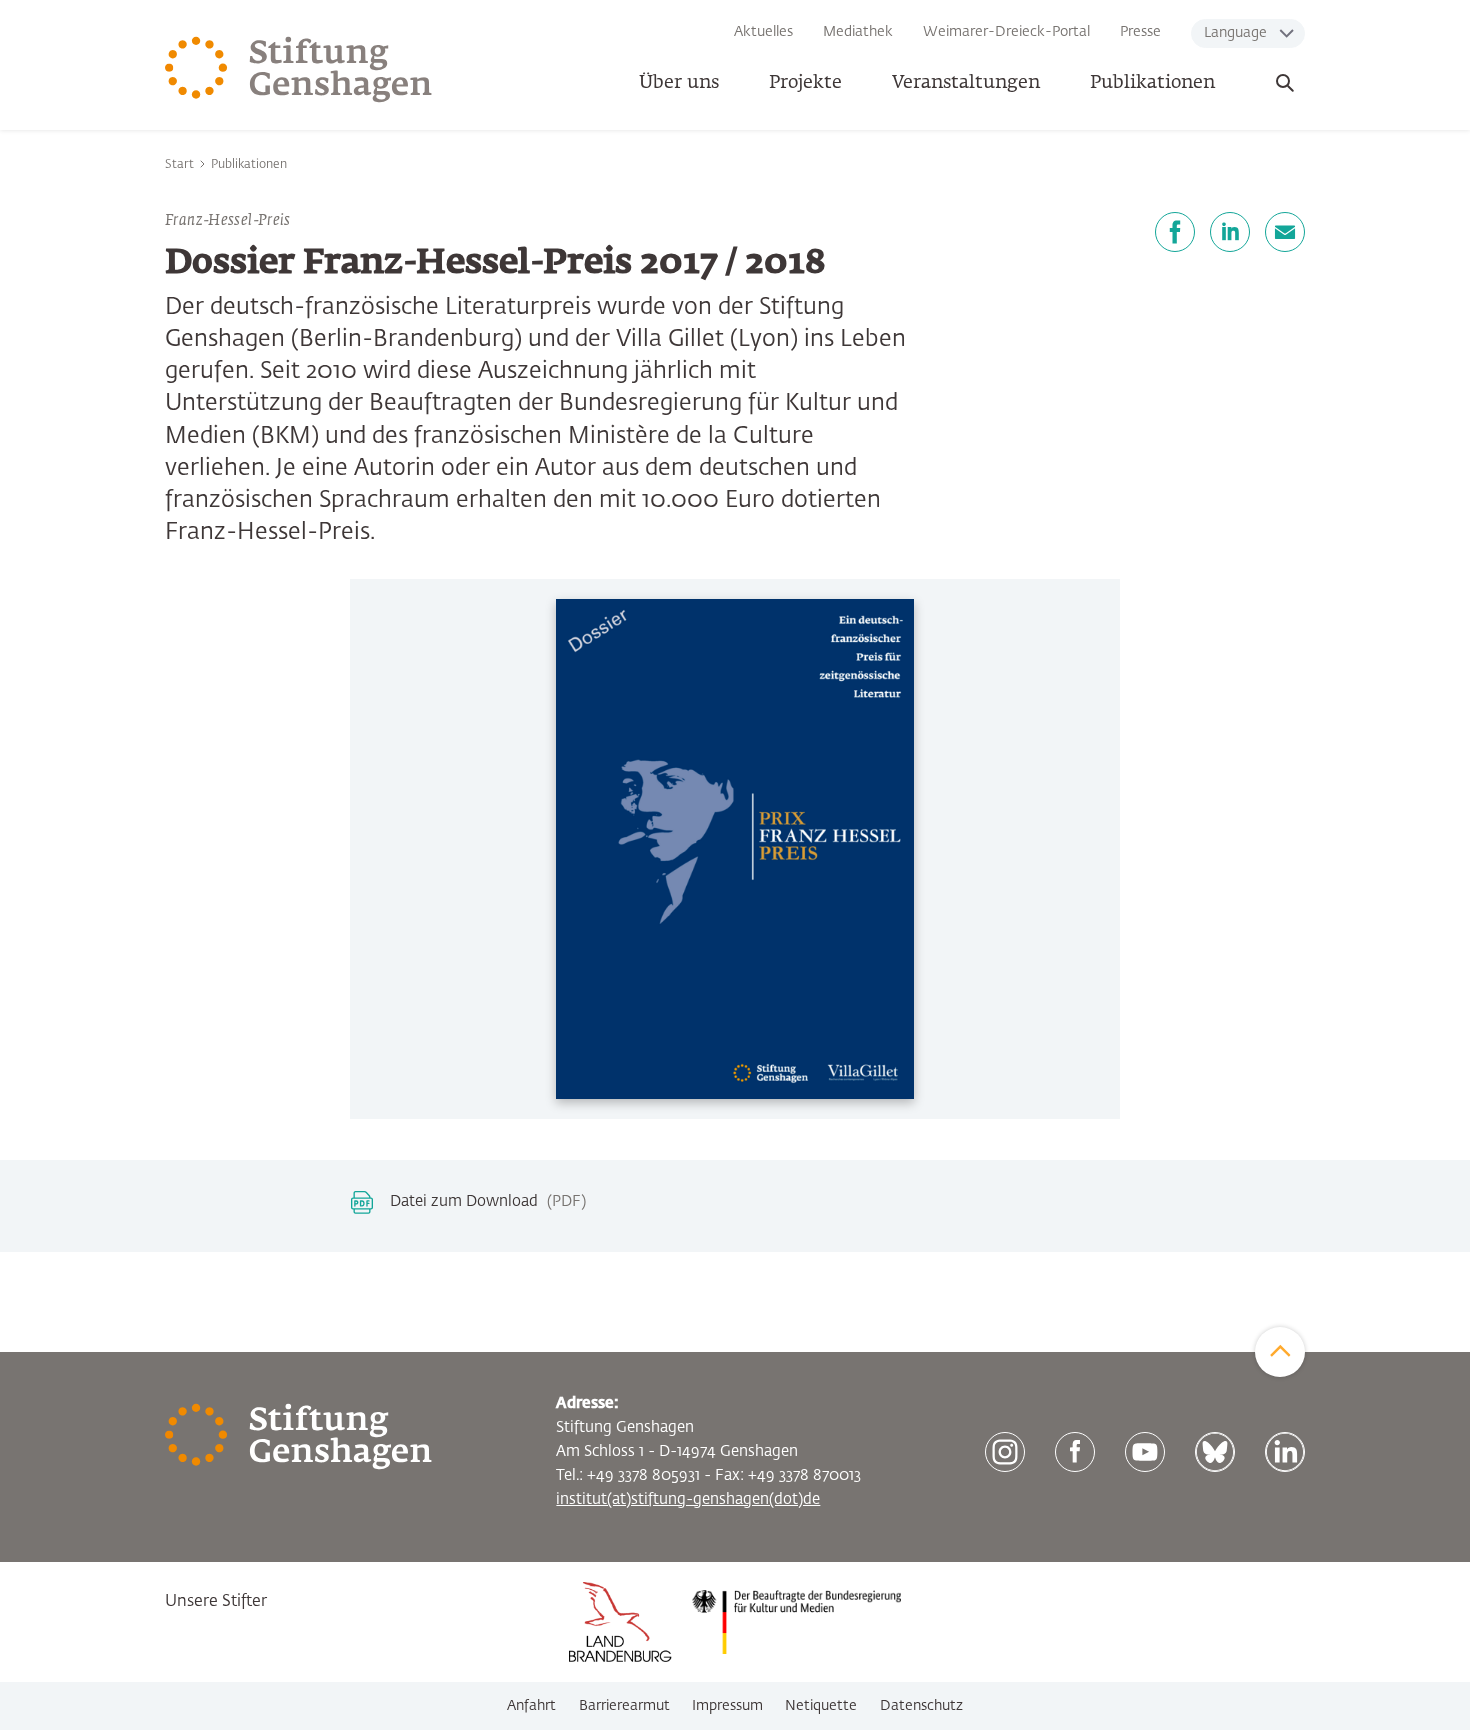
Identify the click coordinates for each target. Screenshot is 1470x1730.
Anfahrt (531, 1706)
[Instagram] (1005, 1452)
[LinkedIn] (1230, 232)
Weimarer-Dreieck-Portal (1006, 32)
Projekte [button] (805, 83)
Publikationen (1152, 83)
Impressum (727, 1706)
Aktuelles (763, 32)
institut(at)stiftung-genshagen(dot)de (688, 1499)
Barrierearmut (624, 1706)
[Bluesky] (1215, 1452)
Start (179, 165)
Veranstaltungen (966, 83)
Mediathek (858, 32)
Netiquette (821, 1706)
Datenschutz (921, 1706)
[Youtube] (1145, 1452)
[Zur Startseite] (299, 70)
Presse (1140, 32)
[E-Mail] (1285, 232)
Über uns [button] (679, 83)
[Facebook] (1175, 232)
